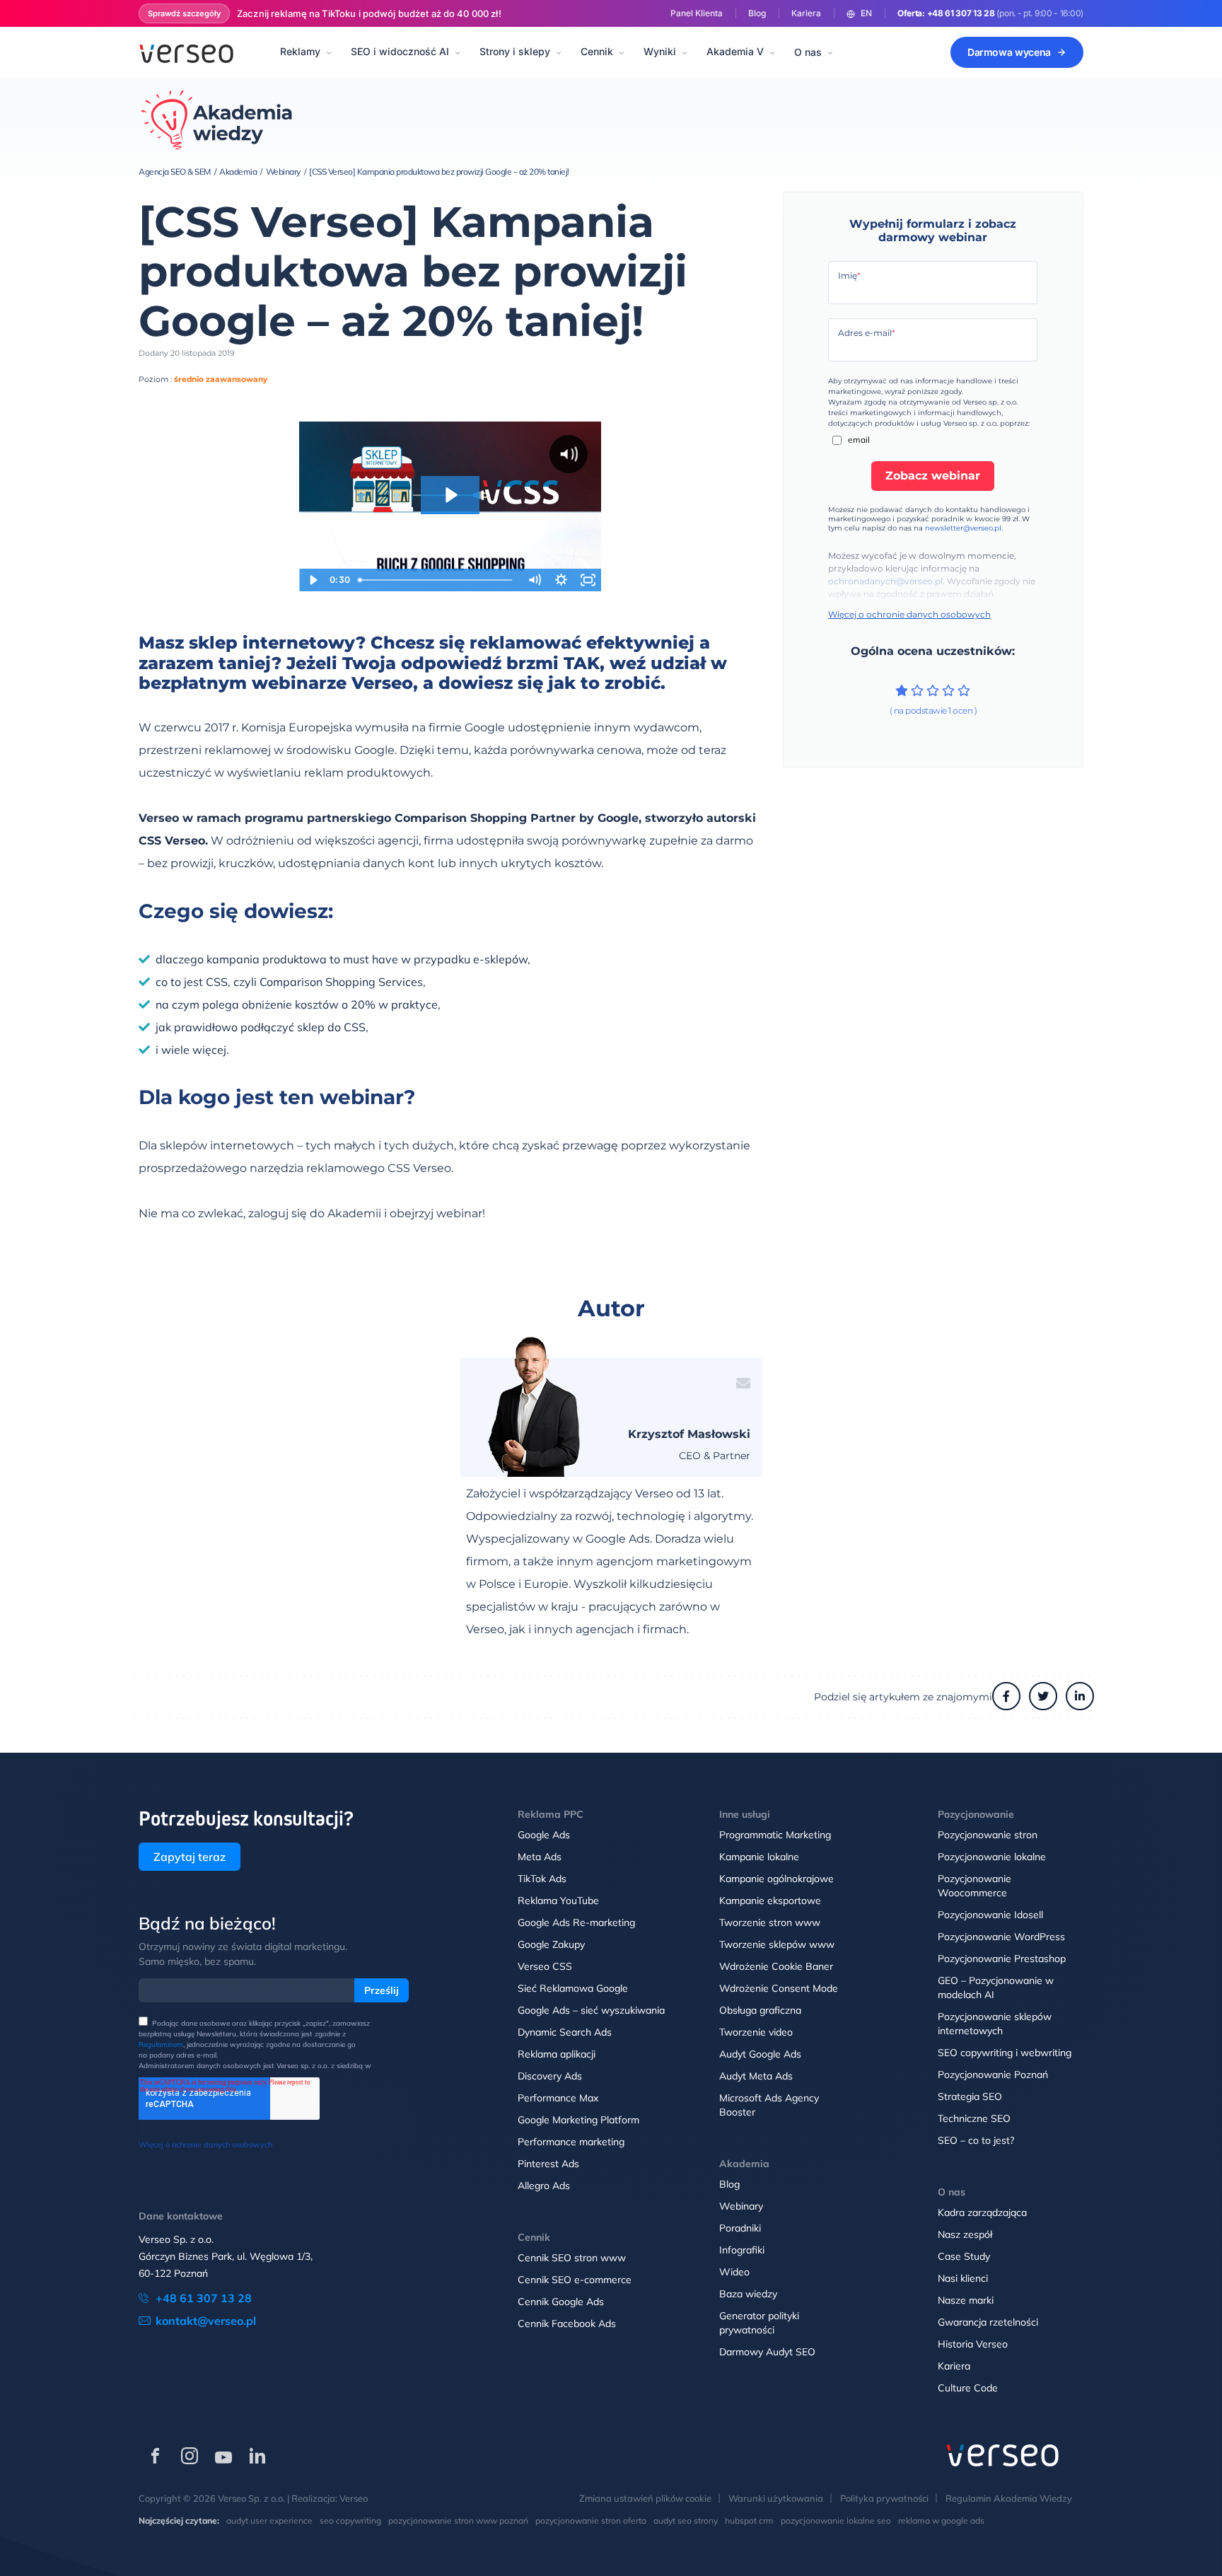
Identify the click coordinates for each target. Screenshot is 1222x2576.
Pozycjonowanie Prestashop (1002, 1959)
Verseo (354, 2498)
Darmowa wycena (1009, 52)
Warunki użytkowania (776, 2498)
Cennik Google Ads (561, 2302)
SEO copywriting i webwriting (1005, 2053)
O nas (808, 52)
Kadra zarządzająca (982, 2212)
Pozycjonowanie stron (988, 1835)
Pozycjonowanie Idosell (990, 1915)
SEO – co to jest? (976, 2140)
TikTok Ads (542, 1879)
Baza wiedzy (748, 2294)
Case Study (964, 2256)
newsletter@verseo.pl (963, 528)
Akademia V (735, 51)
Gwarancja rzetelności (988, 2322)
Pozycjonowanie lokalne (992, 1857)
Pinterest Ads (548, 2164)
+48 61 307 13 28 (961, 13)
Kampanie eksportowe (770, 1901)
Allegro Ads (544, 2186)
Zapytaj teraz (190, 1857)
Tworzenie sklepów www (777, 1944)
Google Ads (544, 1835)
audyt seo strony (686, 2520)
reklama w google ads (941, 2520)
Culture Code (968, 2388)
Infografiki (742, 2250)
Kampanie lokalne (759, 1857)
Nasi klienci (963, 2278)
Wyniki (660, 51)
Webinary (741, 2206)
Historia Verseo (973, 2344)
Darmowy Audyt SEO (767, 2352)
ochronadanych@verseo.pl (885, 581)
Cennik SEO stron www (572, 2258)
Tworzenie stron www (770, 1922)
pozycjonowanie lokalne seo (836, 2520)
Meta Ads (540, 1857)
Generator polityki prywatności (759, 2323)
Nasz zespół (965, 2234)
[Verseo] (186, 52)
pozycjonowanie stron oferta (591, 2520)
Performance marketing (571, 2142)
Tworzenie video (756, 2032)
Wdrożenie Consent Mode (779, 1988)
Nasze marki (966, 2300)
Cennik (597, 51)
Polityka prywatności (884, 2498)
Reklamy (300, 51)
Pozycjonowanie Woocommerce (974, 1886)
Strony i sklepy (515, 51)
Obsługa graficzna (760, 2010)
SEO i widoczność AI (400, 51)
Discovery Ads (550, 2076)
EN (866, 13)
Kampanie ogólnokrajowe (776, 1879)
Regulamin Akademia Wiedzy (1009, 2498)
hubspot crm (749, 2520)
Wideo (734, 2272)
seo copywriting (350, 2520)
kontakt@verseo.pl (206, 2321)
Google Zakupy (551, 1944)
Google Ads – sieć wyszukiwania (591, 2010)
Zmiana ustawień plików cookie (645, 2498)
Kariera (806, 13)
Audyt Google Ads (760, 2054)
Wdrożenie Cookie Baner (776, 1966)
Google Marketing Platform (578, 2120)
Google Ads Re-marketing (576, 1922)
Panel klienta (697, 13)
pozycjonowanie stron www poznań (458, 2520)
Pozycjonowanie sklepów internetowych (995, 2024)
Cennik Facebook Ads (567, 2323)
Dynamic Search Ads (565, 2032)
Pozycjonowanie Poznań (993, 2075)
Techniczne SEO (974, 2118)
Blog (757, 13)
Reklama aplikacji (557, 2054)
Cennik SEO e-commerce (575, 2280)
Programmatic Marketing (775, 1835)
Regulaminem (161, 2044)
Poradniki (740, 2228)
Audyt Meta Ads (756, 2076)
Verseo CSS (545, 1966)
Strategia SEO (970, 2096)
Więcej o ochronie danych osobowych (909, 614)
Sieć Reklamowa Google (573, 1988)
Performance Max (558, 2098)
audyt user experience (269, 2520)
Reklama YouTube (558, 1901)
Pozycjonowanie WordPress (1001, 1937)
